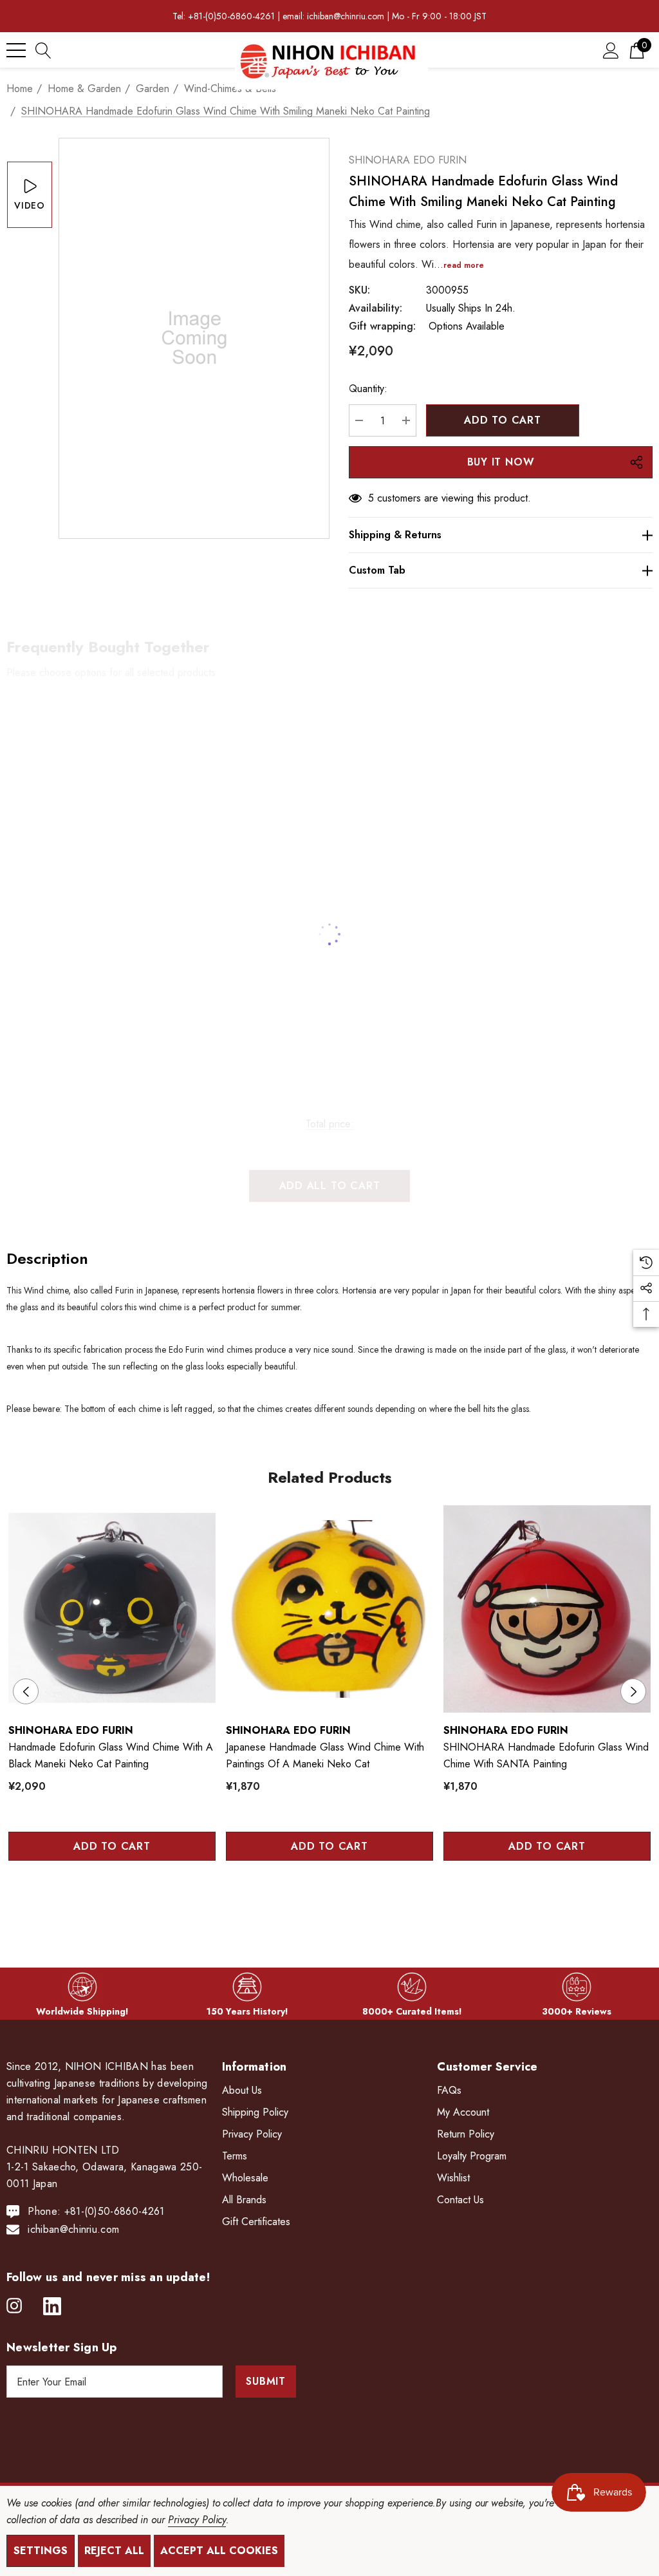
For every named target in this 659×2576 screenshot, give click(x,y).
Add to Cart (112, 1846)
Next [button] (633, 1691)
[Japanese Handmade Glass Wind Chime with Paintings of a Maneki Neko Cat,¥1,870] (329, 1609)
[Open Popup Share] (636, 462)
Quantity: (368, 389)
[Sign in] (611, 50)
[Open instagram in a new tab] (14, 2306)
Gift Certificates (256, 2222)
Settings (41, 2551)
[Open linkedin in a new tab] (52, 2306)
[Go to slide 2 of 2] (340, 1902)
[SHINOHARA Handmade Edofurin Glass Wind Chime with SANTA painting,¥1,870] (547, 1609)
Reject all (114, 2551)
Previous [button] (26, 1691)
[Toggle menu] (16, 50)
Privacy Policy (197, 2520)
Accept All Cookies (219, 2551)
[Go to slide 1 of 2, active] (320, 1902)
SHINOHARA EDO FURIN (408, 160)
